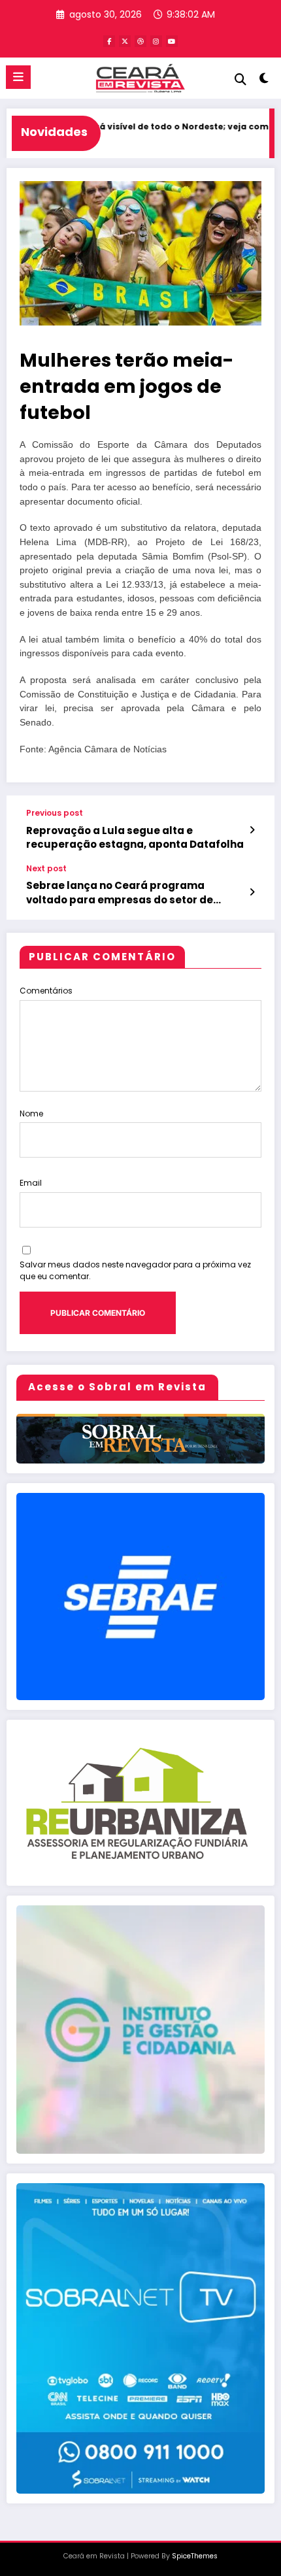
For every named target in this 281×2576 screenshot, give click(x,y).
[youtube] (172, 41)
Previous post (55, 813)
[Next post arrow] (252, 892)
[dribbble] (140, 41)
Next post (46, 869)
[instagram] (156, 41)
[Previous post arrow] (252, 830)
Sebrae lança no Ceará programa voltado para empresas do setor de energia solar (120, 893)
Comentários (46, 991)
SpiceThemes (195, 2556)
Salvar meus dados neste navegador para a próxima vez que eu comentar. (135, 1270)
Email (31, 1183)
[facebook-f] (109, 41)
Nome (31, 1113)
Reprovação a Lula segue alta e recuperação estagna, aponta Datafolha (135, 837)
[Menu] (18, 77)
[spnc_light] (264, 81)
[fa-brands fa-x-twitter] (125, 41)
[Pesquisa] (240, 79)
